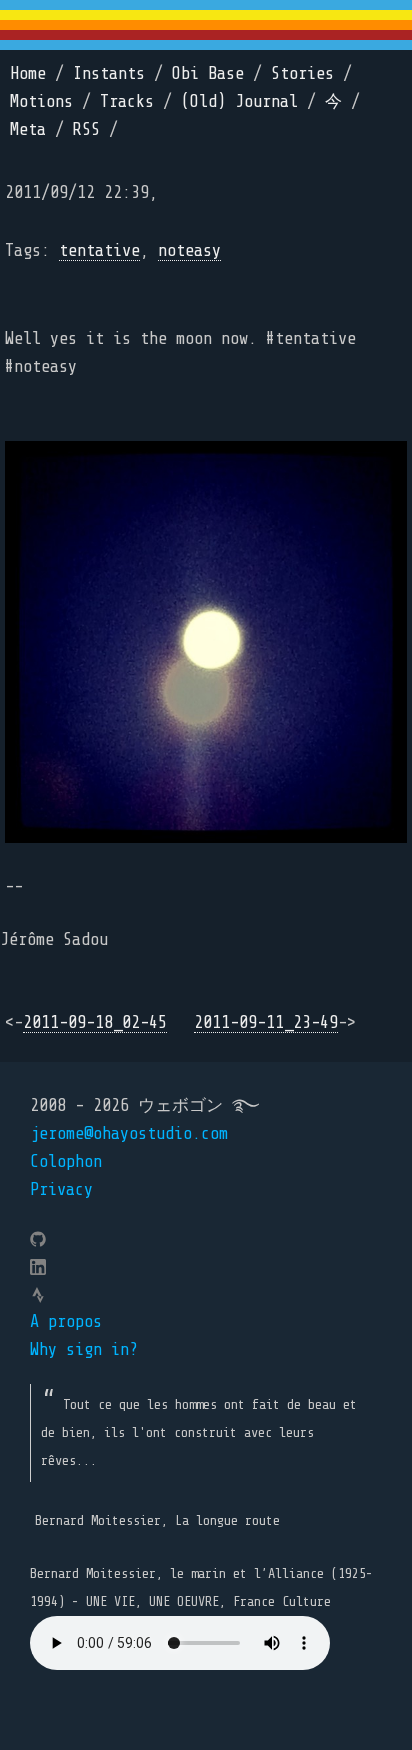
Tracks (127, 101)
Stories (302, 73)
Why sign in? (84, 1349)
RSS (86, 129)
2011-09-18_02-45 (95, 1022)
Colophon (66, 1161)
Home (28, 73)
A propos (66, 1321)
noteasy (189, 250)
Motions (41, 101)
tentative (99, 250)
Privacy (61, 1189)
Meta (28, 129)
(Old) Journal (239, 101)
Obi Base (208, 73)
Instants (109, 73)
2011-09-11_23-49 (266, 1022)
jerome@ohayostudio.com (129, 1133)
